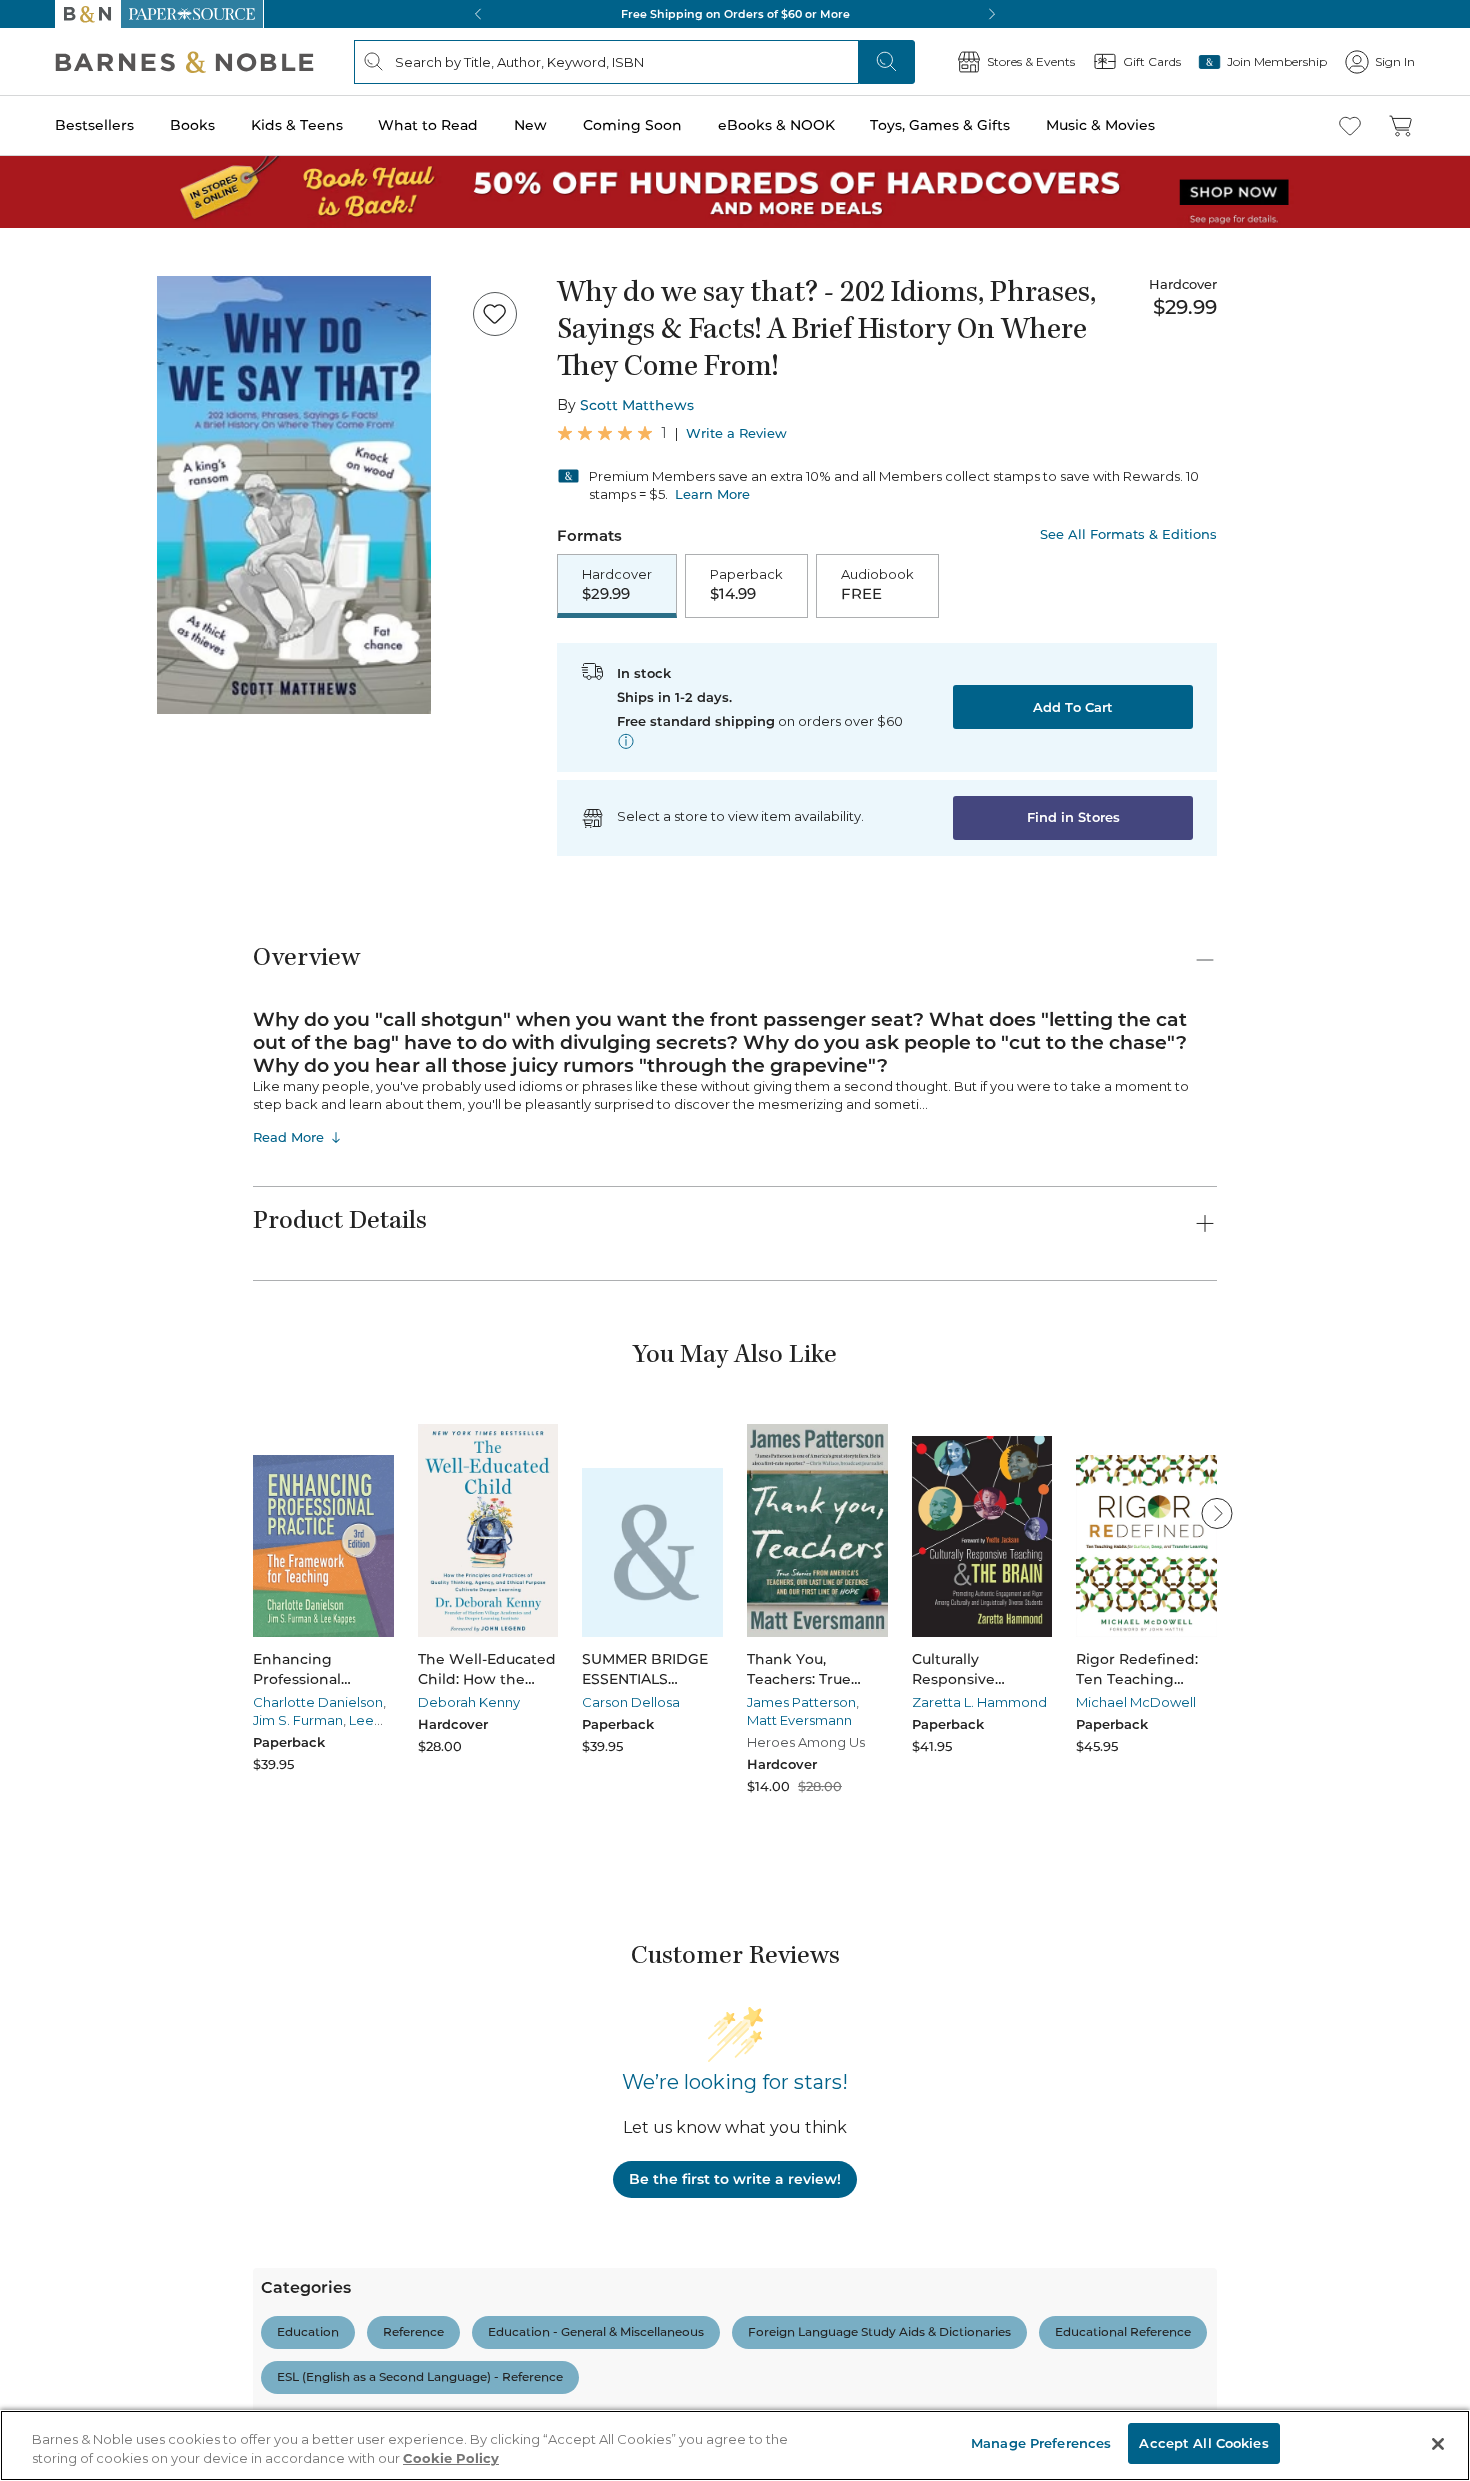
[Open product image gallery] (294, 495)
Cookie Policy (451, 2459)
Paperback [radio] (746, 585)
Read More (288, 1137)
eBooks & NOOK (776, 125)
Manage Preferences (1041, 2443)
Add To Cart (1073, 707)
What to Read (428, 125)
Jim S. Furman (298, 1720)
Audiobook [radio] (877, 585)
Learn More (712, 494)
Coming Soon (632, 125)
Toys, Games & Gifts (940, 125)
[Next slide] (1217, 1513)
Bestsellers (94, 125)
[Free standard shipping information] (626, 741)
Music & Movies (1100, 125)
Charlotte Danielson (318, 1702)
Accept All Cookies (1203, 2443)
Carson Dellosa (631, 1702)
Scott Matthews (637, 405)
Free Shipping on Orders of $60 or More (735, 14)
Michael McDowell (1136, 1702)
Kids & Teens (297, 125)
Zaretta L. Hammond (979, 1702)
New (530, 125)
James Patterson (801, 1702)
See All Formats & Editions (1128, 534)
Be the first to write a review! (735, 2179)
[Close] (1438, 2444)
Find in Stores (1073, 817)
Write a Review (736, 433)
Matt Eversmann (799, 1720)
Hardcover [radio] (617, 585)
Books (192, 125)
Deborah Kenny (469, 1702)
